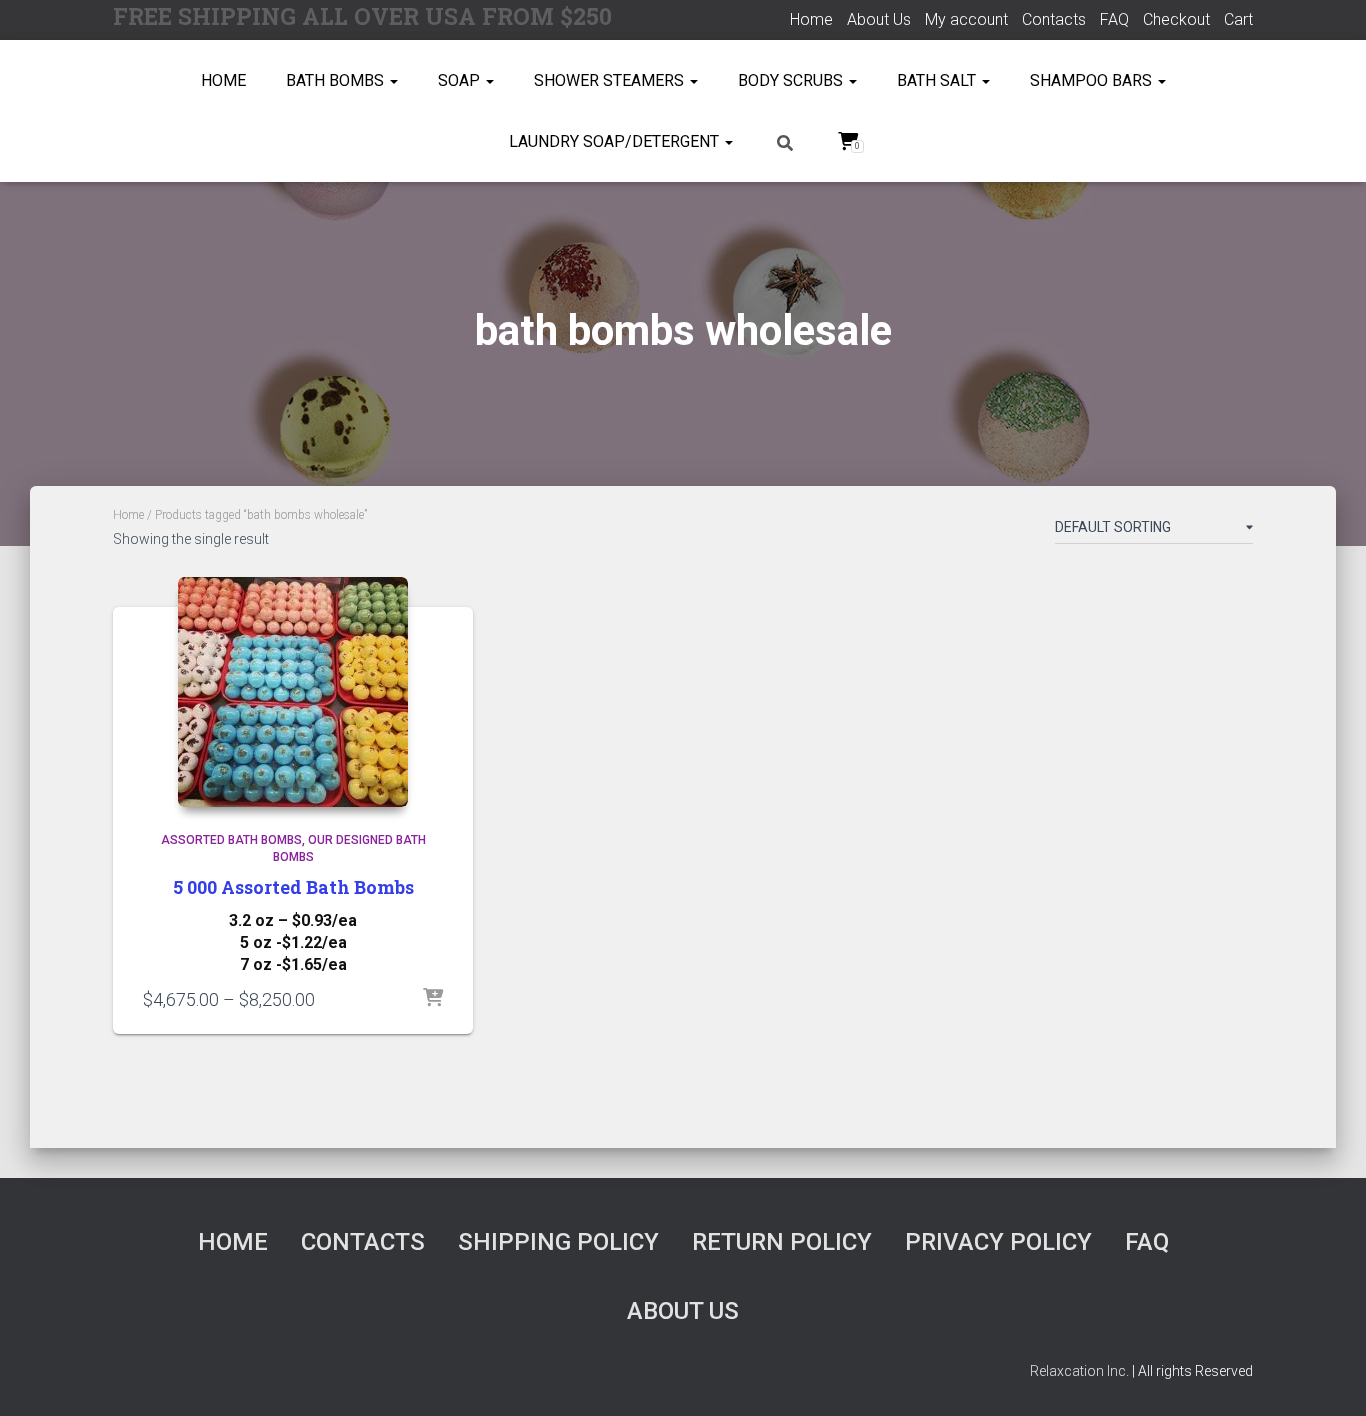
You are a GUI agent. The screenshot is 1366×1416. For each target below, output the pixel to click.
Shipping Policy (558, 1242)
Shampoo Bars (1093, 80)
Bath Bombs (337, 80)
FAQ (1114, 19)
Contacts (1054, 19)
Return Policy (782, 1242)
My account (966, 19)
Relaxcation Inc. (1079, 1371)
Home (811, 19)
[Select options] (433, 999)
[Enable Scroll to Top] (1326, 1376)
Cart (1238, 19)
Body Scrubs (792, 80)
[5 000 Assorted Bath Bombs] (293, 692)
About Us (879, 19)
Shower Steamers (611, 80)
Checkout (1176, 19)
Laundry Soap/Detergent (616, 141)
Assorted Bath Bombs (231, 840)
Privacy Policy (998, 1242)
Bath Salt (938, 80)
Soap (461, 80)
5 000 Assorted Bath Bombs (293, 887)
